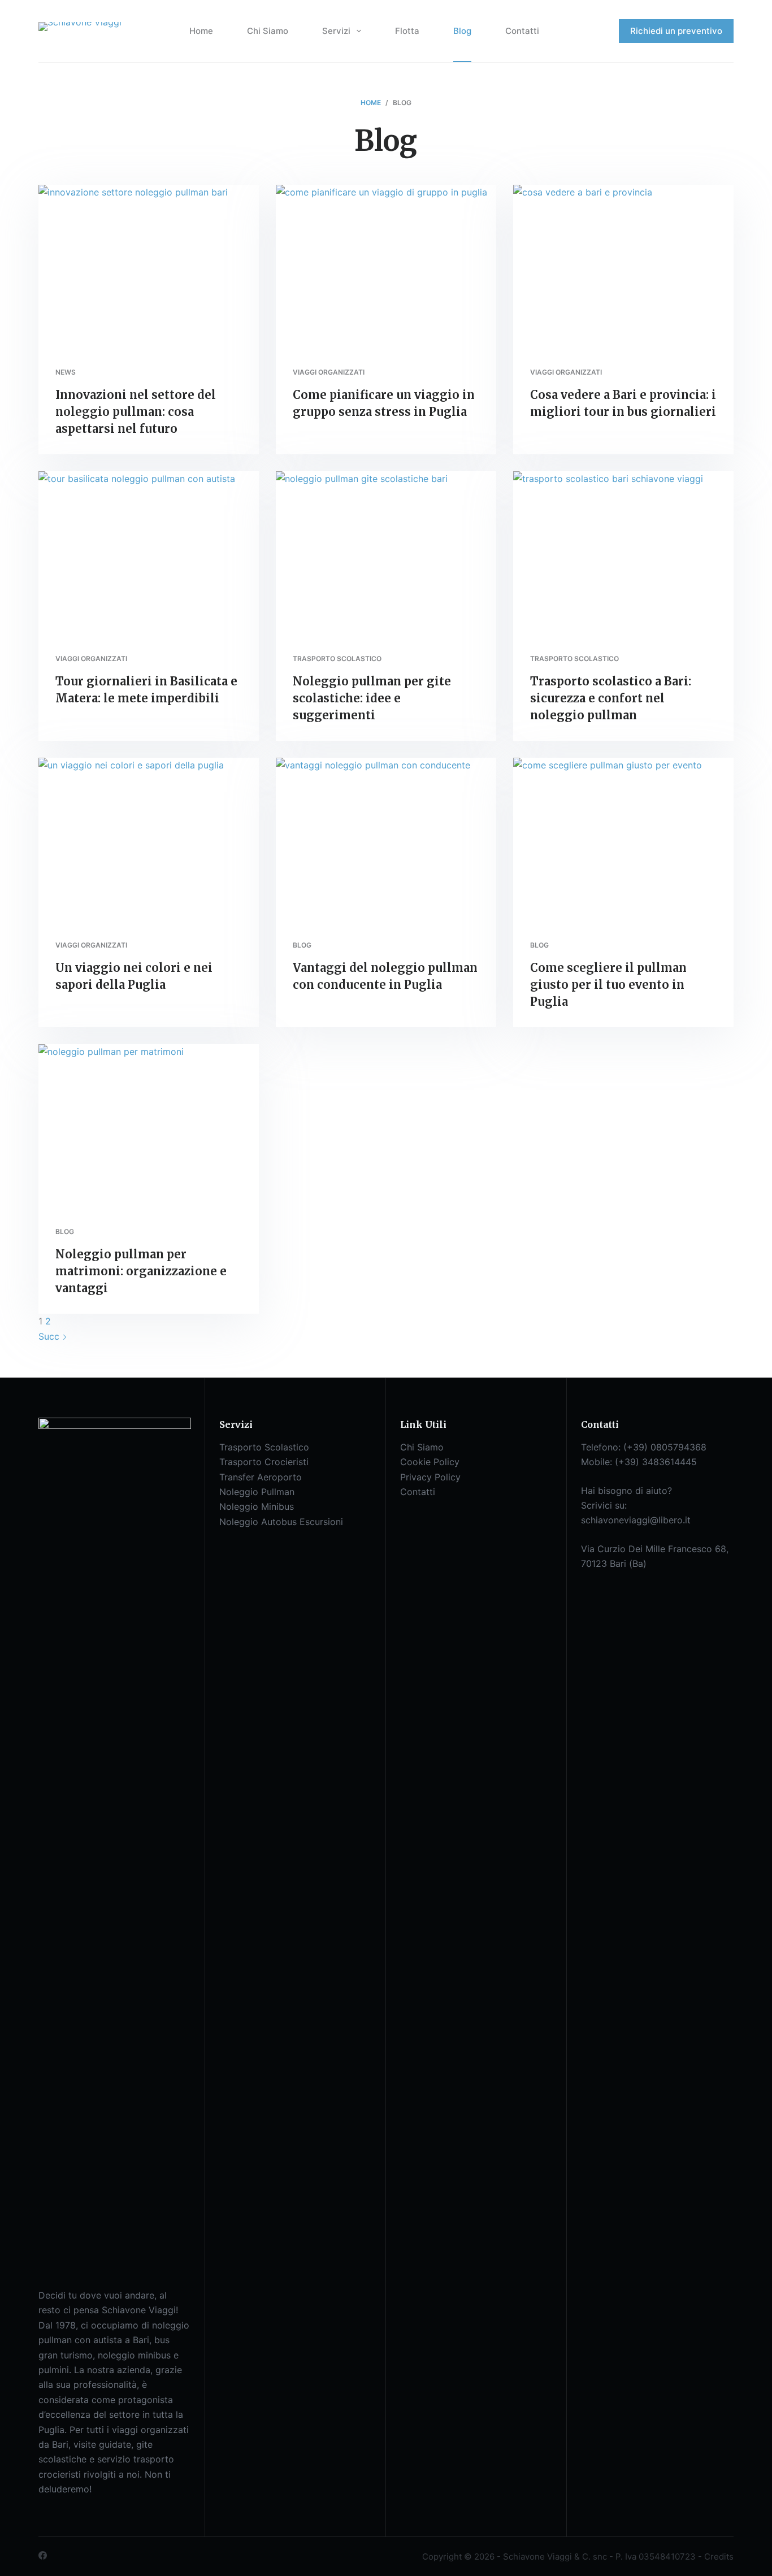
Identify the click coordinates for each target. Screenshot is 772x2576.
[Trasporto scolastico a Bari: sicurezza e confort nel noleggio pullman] (623, 554)
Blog (462, 31)
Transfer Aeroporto (261, 1477)
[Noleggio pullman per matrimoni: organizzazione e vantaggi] (149, 1127)
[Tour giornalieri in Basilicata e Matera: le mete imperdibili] (149, 554)
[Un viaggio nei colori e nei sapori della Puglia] (149, 840)
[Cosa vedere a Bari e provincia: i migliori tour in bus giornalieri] (623, 267)
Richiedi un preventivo (676, 31)
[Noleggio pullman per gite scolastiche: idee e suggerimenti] (386, 554)
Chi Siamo (268, 31)
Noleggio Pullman (257, 1492)
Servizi (336, 31)
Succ (50, 1336)
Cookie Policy (430, 1462)
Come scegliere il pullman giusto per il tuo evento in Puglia (608, 985)
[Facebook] (43, 2555)
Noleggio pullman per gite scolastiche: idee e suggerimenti (372, 698)
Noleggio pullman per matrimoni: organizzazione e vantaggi (141, 1271)
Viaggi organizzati (329, 372)
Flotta (407, 31)
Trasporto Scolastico (264, 1447)
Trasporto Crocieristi (264, 1462)
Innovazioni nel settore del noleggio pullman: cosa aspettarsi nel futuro (136, 412)
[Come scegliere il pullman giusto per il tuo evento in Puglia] (623, 840)
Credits (719, 2557)
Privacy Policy (430, 1477)
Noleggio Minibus (257, 1506)
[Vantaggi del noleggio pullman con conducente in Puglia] (386, 840)
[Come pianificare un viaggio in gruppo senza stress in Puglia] (386, 267)
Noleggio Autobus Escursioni (281, 1522)
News (66, 372)
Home (201, 31)
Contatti (522, 31)
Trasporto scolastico (337, 659)
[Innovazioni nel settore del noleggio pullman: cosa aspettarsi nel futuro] (149, 267)
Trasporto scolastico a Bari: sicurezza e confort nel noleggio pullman (611, 698)
